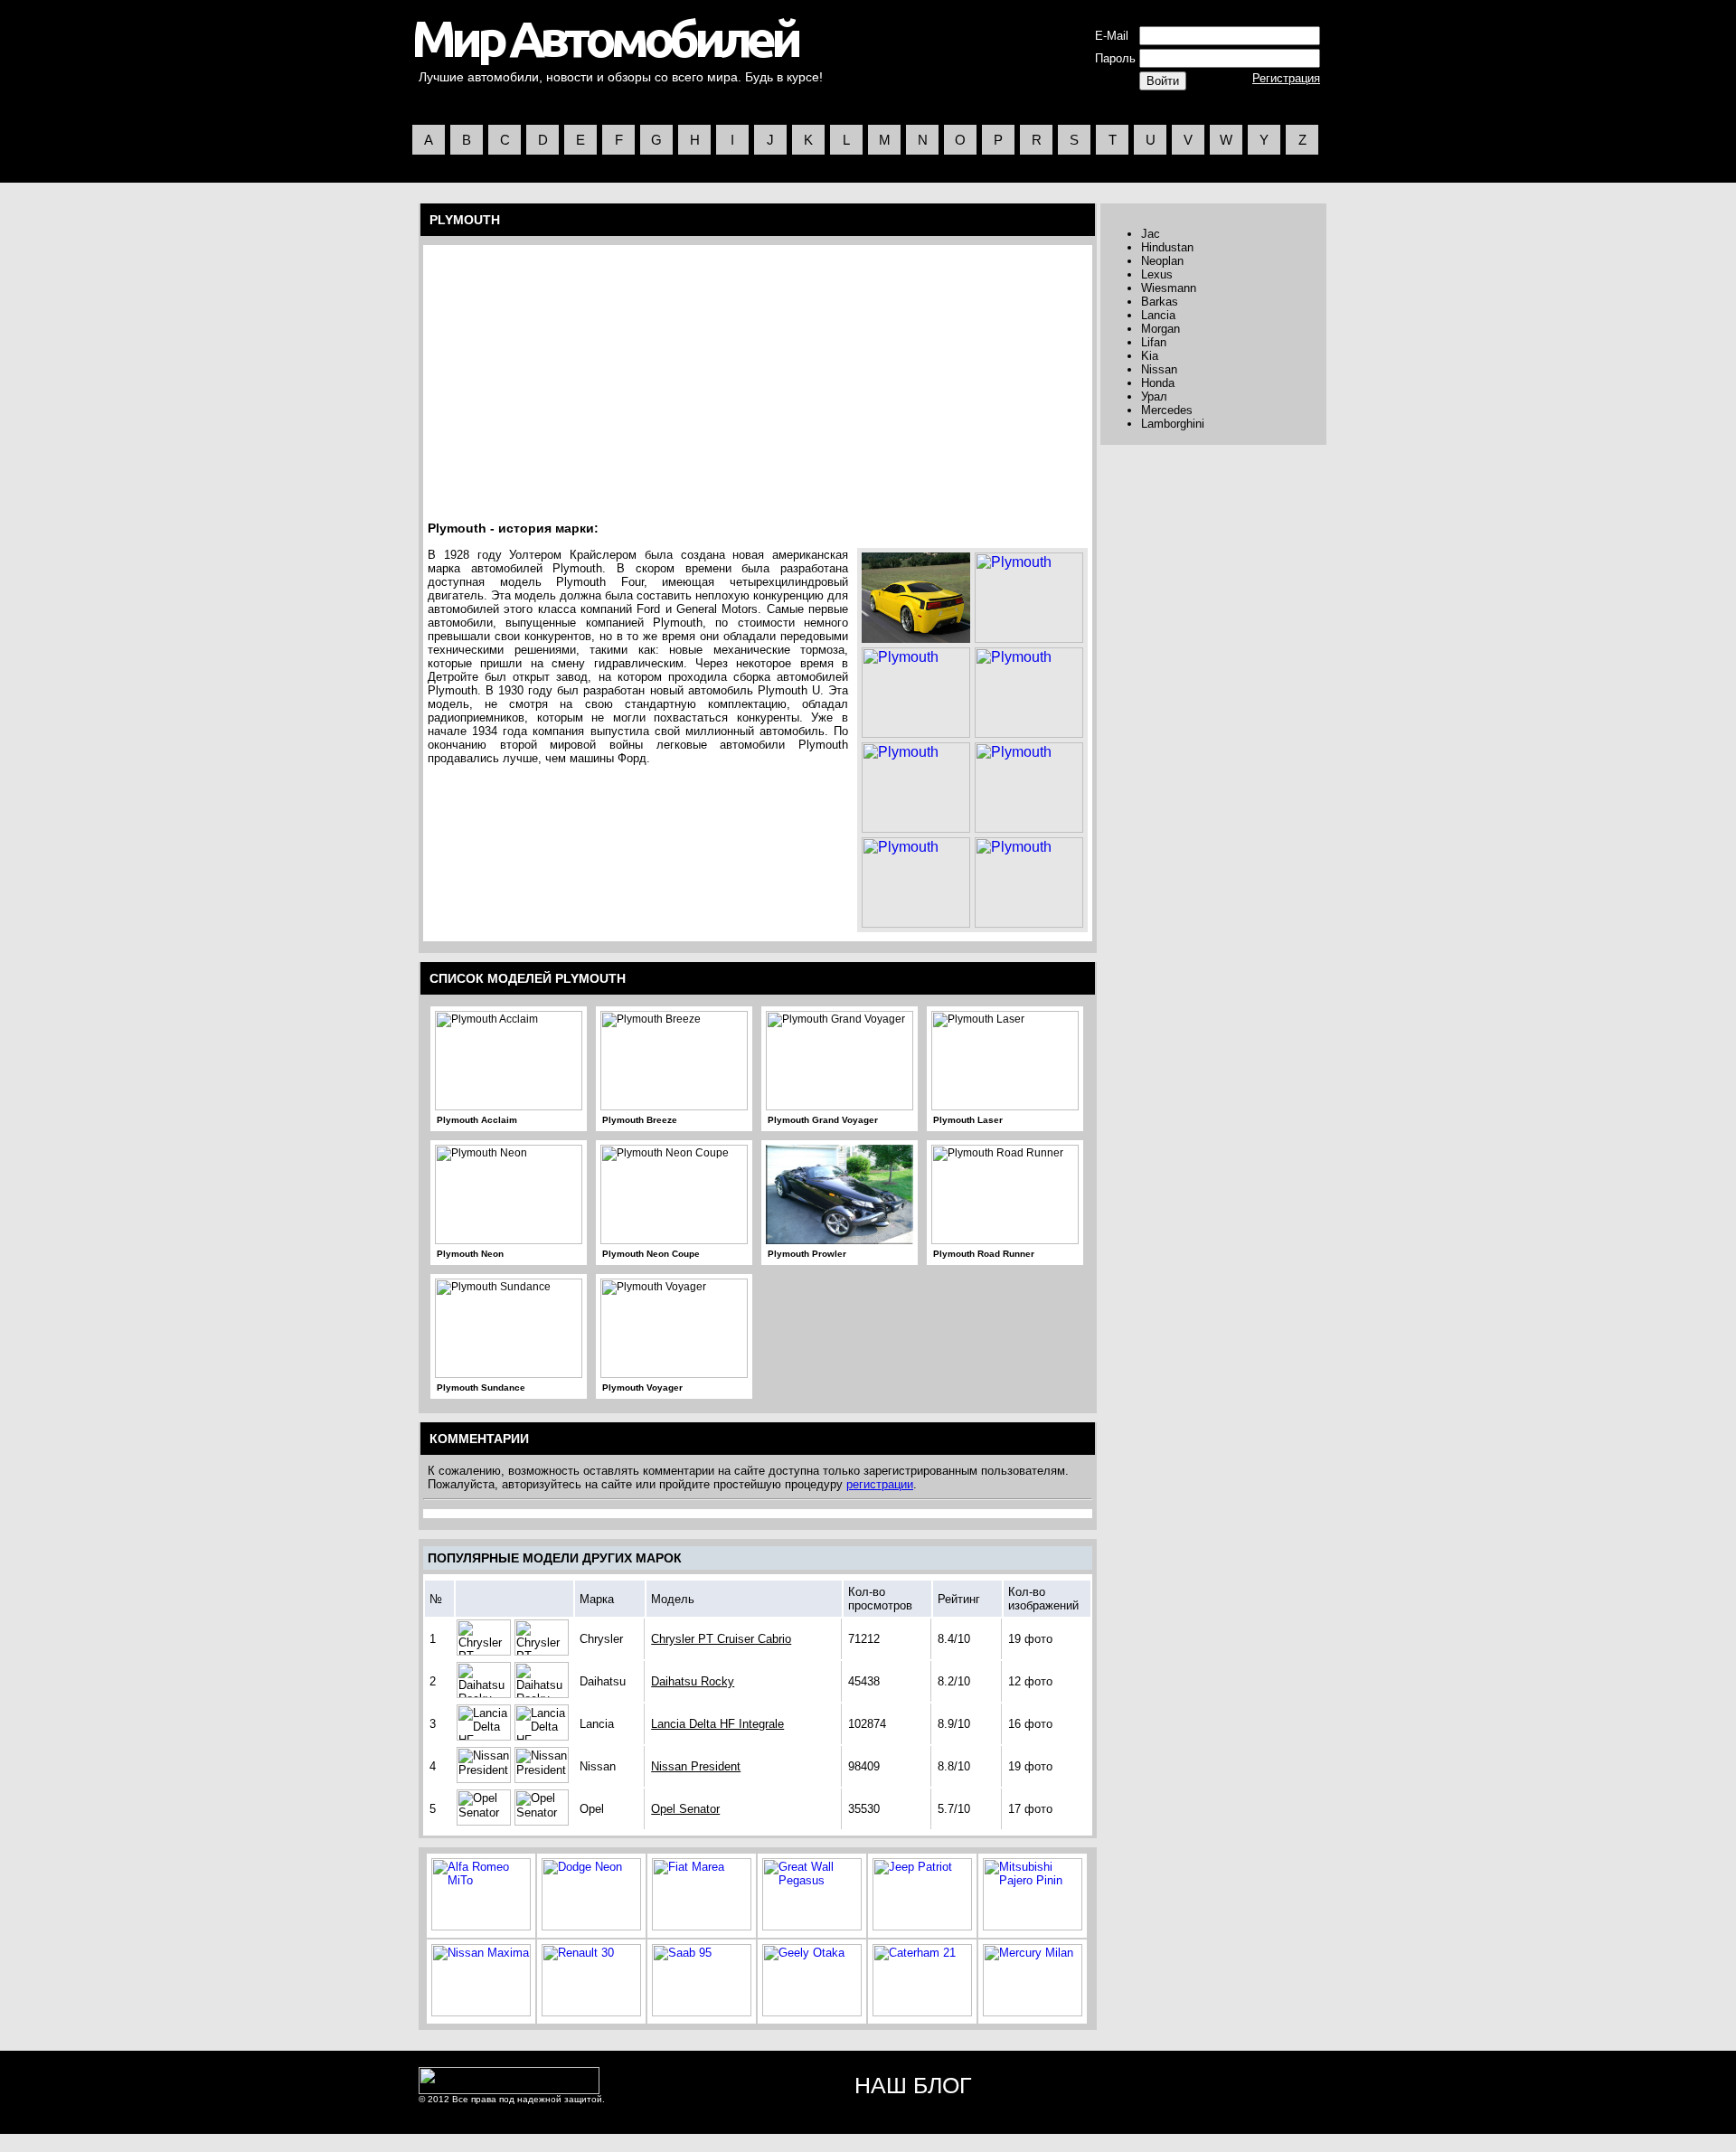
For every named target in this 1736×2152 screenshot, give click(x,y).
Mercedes (1167, 410)
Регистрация (1286, 78)
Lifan (1154, 342)
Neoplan (1162, 261)
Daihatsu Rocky (693, 1681)
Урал (1154, 396)
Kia (1150, 356)
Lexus (1157, 274)
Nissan (1159, 369)
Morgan (1160, 329)
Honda (1158, 383)
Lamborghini (1173, 424)
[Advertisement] (582, 379)
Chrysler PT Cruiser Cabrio (721, 1639)
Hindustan (1167, 247)
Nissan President (696, 1766)
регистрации (880, 1484)
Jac (1151, 234)
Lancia (1158, 315)
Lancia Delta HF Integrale (717, 1724)
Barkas (1160, 302)
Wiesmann (1169, 288)
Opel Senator (685, 1809)
